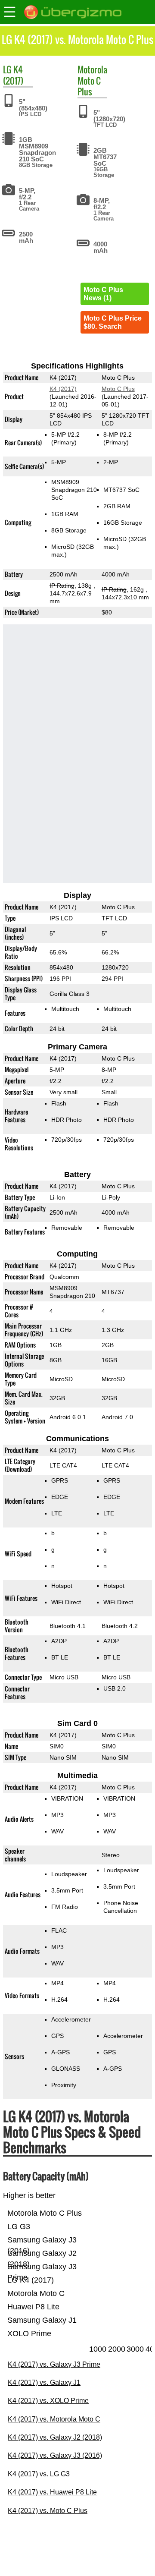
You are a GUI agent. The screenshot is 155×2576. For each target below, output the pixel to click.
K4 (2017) (13, 75)
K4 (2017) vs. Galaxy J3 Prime (54, 2364)
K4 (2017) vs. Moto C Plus (48, 2511)
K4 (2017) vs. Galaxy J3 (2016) (55, 2455)
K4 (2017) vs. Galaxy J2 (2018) (55, 2437)
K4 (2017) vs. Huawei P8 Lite (52, 2492)
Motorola (92, 69)
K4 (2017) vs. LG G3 (39, 2474)
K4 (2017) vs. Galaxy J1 (44, 2382)
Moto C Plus (89, 86)
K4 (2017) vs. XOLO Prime (48, 2401)
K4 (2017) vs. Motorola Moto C (54, 2419)
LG (7, 69)
